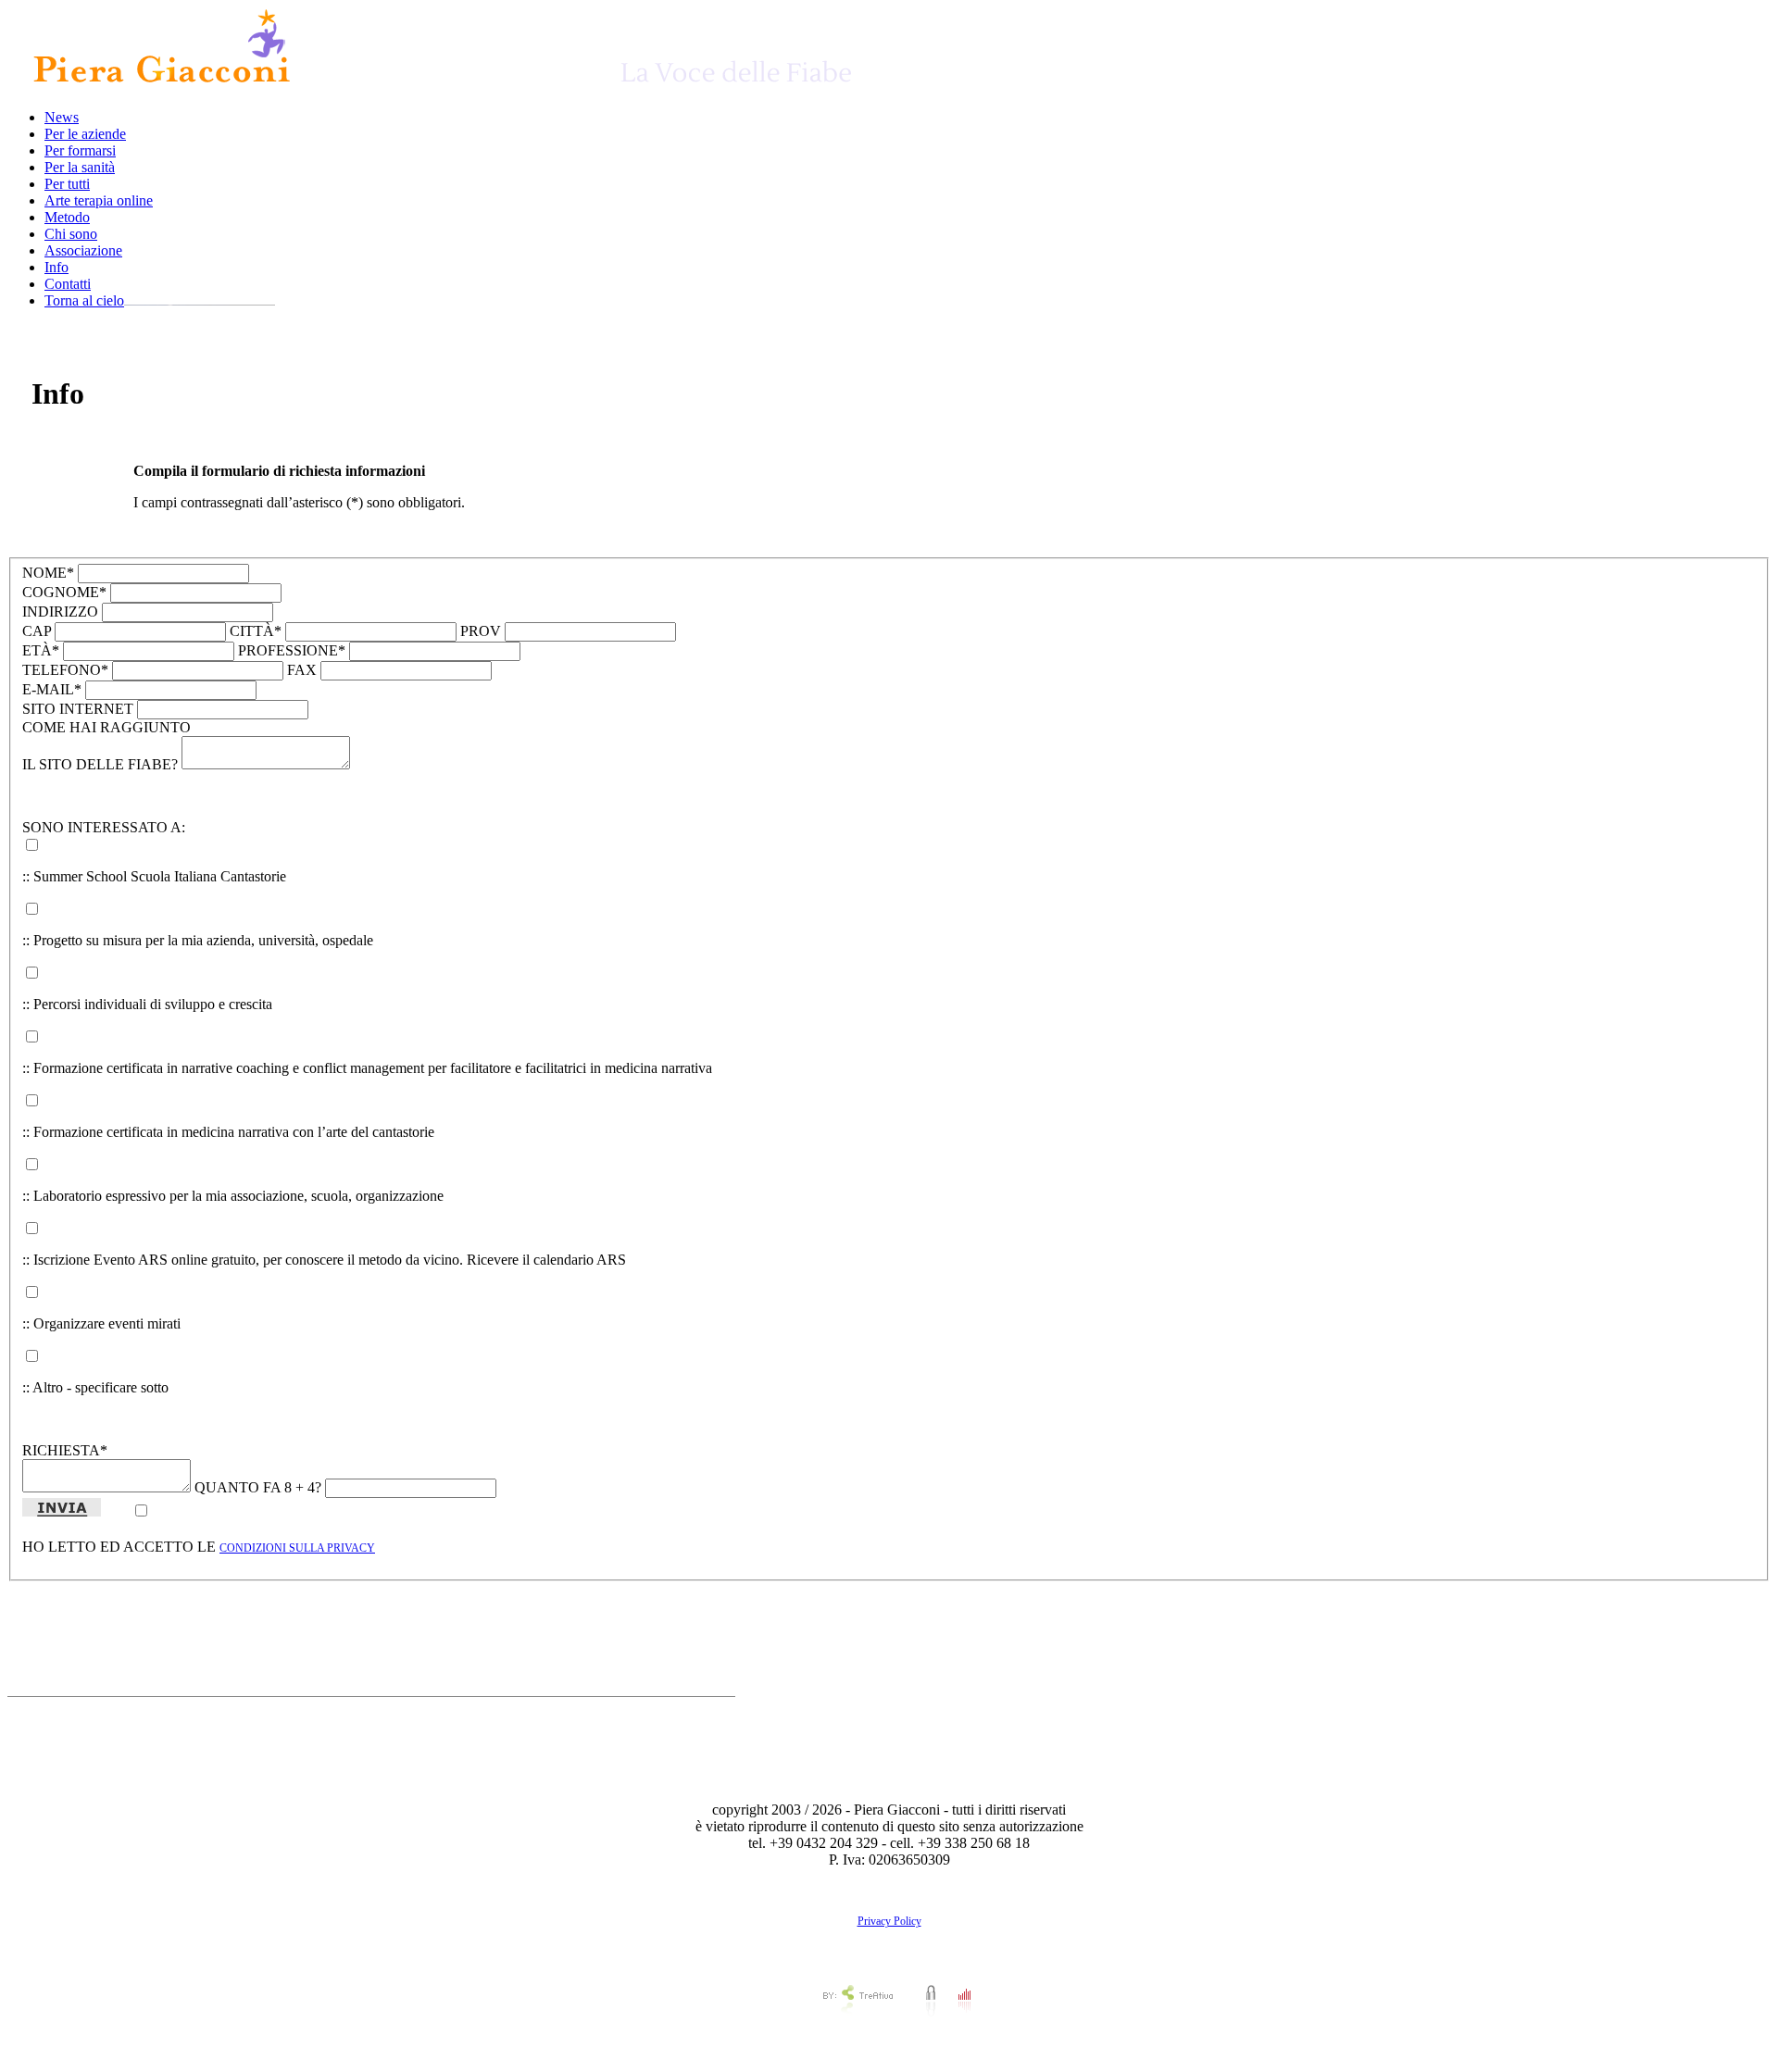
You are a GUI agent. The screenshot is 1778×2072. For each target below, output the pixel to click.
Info (56, 267)
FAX (302, 670)
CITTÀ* (256, 631)
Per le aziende (85, 134)
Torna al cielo (84, 300)
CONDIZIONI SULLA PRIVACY (297, 1548)
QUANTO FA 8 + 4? (258, 1487)
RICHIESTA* (65, 1450)
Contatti (68, 284)
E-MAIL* (52, 689)
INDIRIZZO (60, 612)
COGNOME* (64, 592)
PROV (481, 631)
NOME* (48, 573)
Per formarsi (80, 150)
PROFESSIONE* (292, 650)
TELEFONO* (65, 670)
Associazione (83, 250)
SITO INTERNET (78, 709)
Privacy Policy (889, 1921)
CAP (37, 631)
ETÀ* (41, 650)
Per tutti (67, 184)
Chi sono (71, 234)
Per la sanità (80, 167)
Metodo (67, 217)
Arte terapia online (99, 200)
